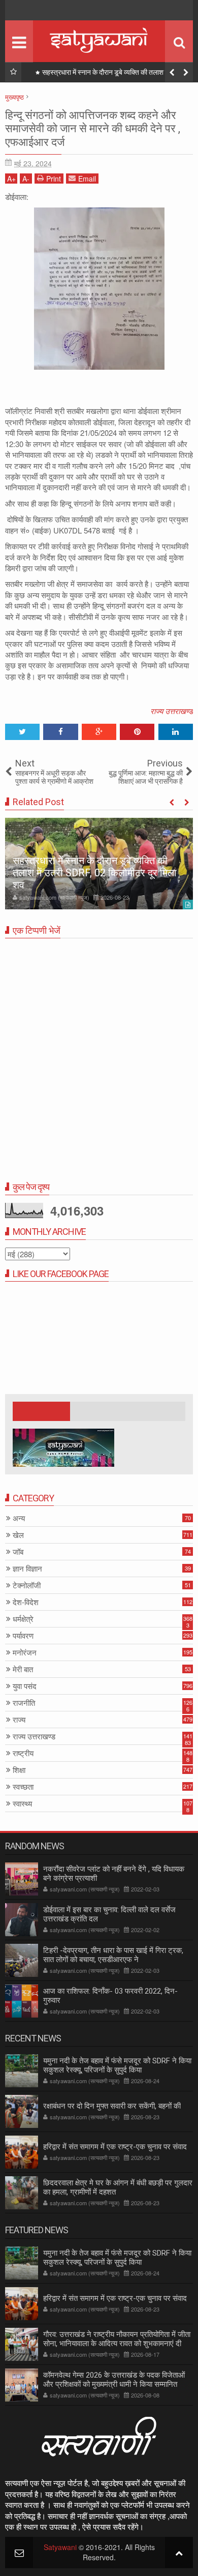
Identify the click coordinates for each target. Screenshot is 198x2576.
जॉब (18, 1552)
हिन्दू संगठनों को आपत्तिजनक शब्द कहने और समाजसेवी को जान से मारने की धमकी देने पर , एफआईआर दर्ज (93, 129)
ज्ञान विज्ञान (27, 1569)
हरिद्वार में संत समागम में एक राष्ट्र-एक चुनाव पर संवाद (115, 2147)
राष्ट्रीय (23, 1753)
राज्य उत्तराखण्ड (172, 711)
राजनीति (24, 1703)
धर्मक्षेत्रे (23, 1619)
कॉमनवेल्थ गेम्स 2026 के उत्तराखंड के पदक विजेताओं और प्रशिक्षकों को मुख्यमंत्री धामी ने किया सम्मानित (114, 2380)
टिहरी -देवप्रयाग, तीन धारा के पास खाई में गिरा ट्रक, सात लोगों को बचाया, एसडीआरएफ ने (113, 1955)
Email (87, 179)
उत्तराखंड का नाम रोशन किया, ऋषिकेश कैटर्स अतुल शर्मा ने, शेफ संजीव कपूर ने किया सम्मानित (97, 879)
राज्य (19, 1720)
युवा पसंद (25, 1686)
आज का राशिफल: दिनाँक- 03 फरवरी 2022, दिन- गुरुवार (110, 1996)
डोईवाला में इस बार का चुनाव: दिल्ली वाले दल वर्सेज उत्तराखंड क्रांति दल (109, 1914)
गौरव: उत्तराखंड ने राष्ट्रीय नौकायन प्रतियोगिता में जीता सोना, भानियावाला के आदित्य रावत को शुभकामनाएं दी (117, 2339)
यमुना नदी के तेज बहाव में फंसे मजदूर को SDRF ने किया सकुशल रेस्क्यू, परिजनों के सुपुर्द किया (117, 2065)
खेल (18, 1535)
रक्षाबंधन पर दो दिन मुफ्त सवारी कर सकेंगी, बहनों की (112, 2106)
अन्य (19, 1518)
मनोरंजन (25, 1653)
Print (54, 179)
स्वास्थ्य (22, 1804)
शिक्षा (19, 1770)
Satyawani (60, 2547)
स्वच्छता (23, 1787)
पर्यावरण (23, 1636)
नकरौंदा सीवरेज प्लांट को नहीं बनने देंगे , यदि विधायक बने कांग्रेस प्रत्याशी (114, 1874)
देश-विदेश (26, 1602)
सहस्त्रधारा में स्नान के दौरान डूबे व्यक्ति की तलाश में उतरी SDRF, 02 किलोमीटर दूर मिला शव (112, 74)
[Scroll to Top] (179, 2552)
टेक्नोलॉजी (27, 1586)
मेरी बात (23, 1669)
